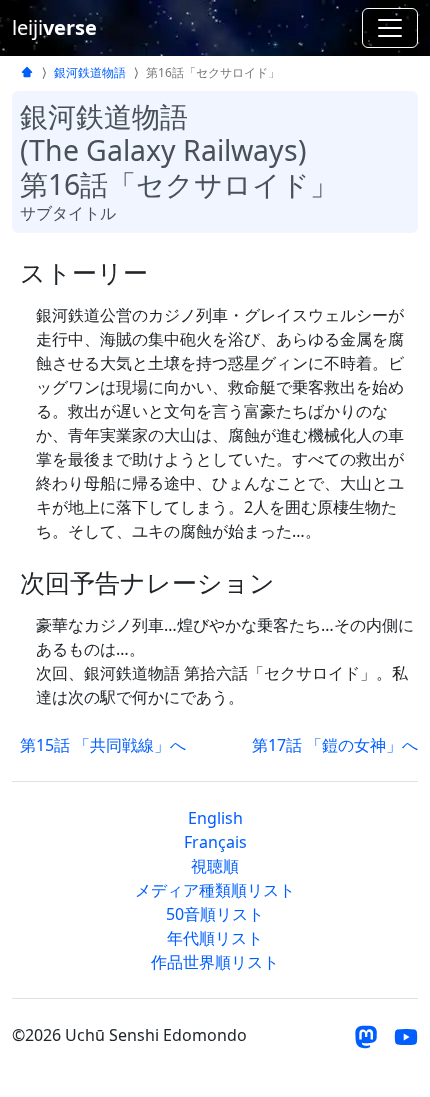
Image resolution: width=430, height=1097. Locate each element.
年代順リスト (215, 938)
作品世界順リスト (215, 962)
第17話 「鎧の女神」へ (335, 745)
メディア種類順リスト (215, 890)
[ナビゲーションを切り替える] (390, 28)
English (215, 818)
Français (215, 842)
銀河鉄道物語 (90, 72)
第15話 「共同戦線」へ (103, 745)
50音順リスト (215, 914)
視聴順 (215, 866)
